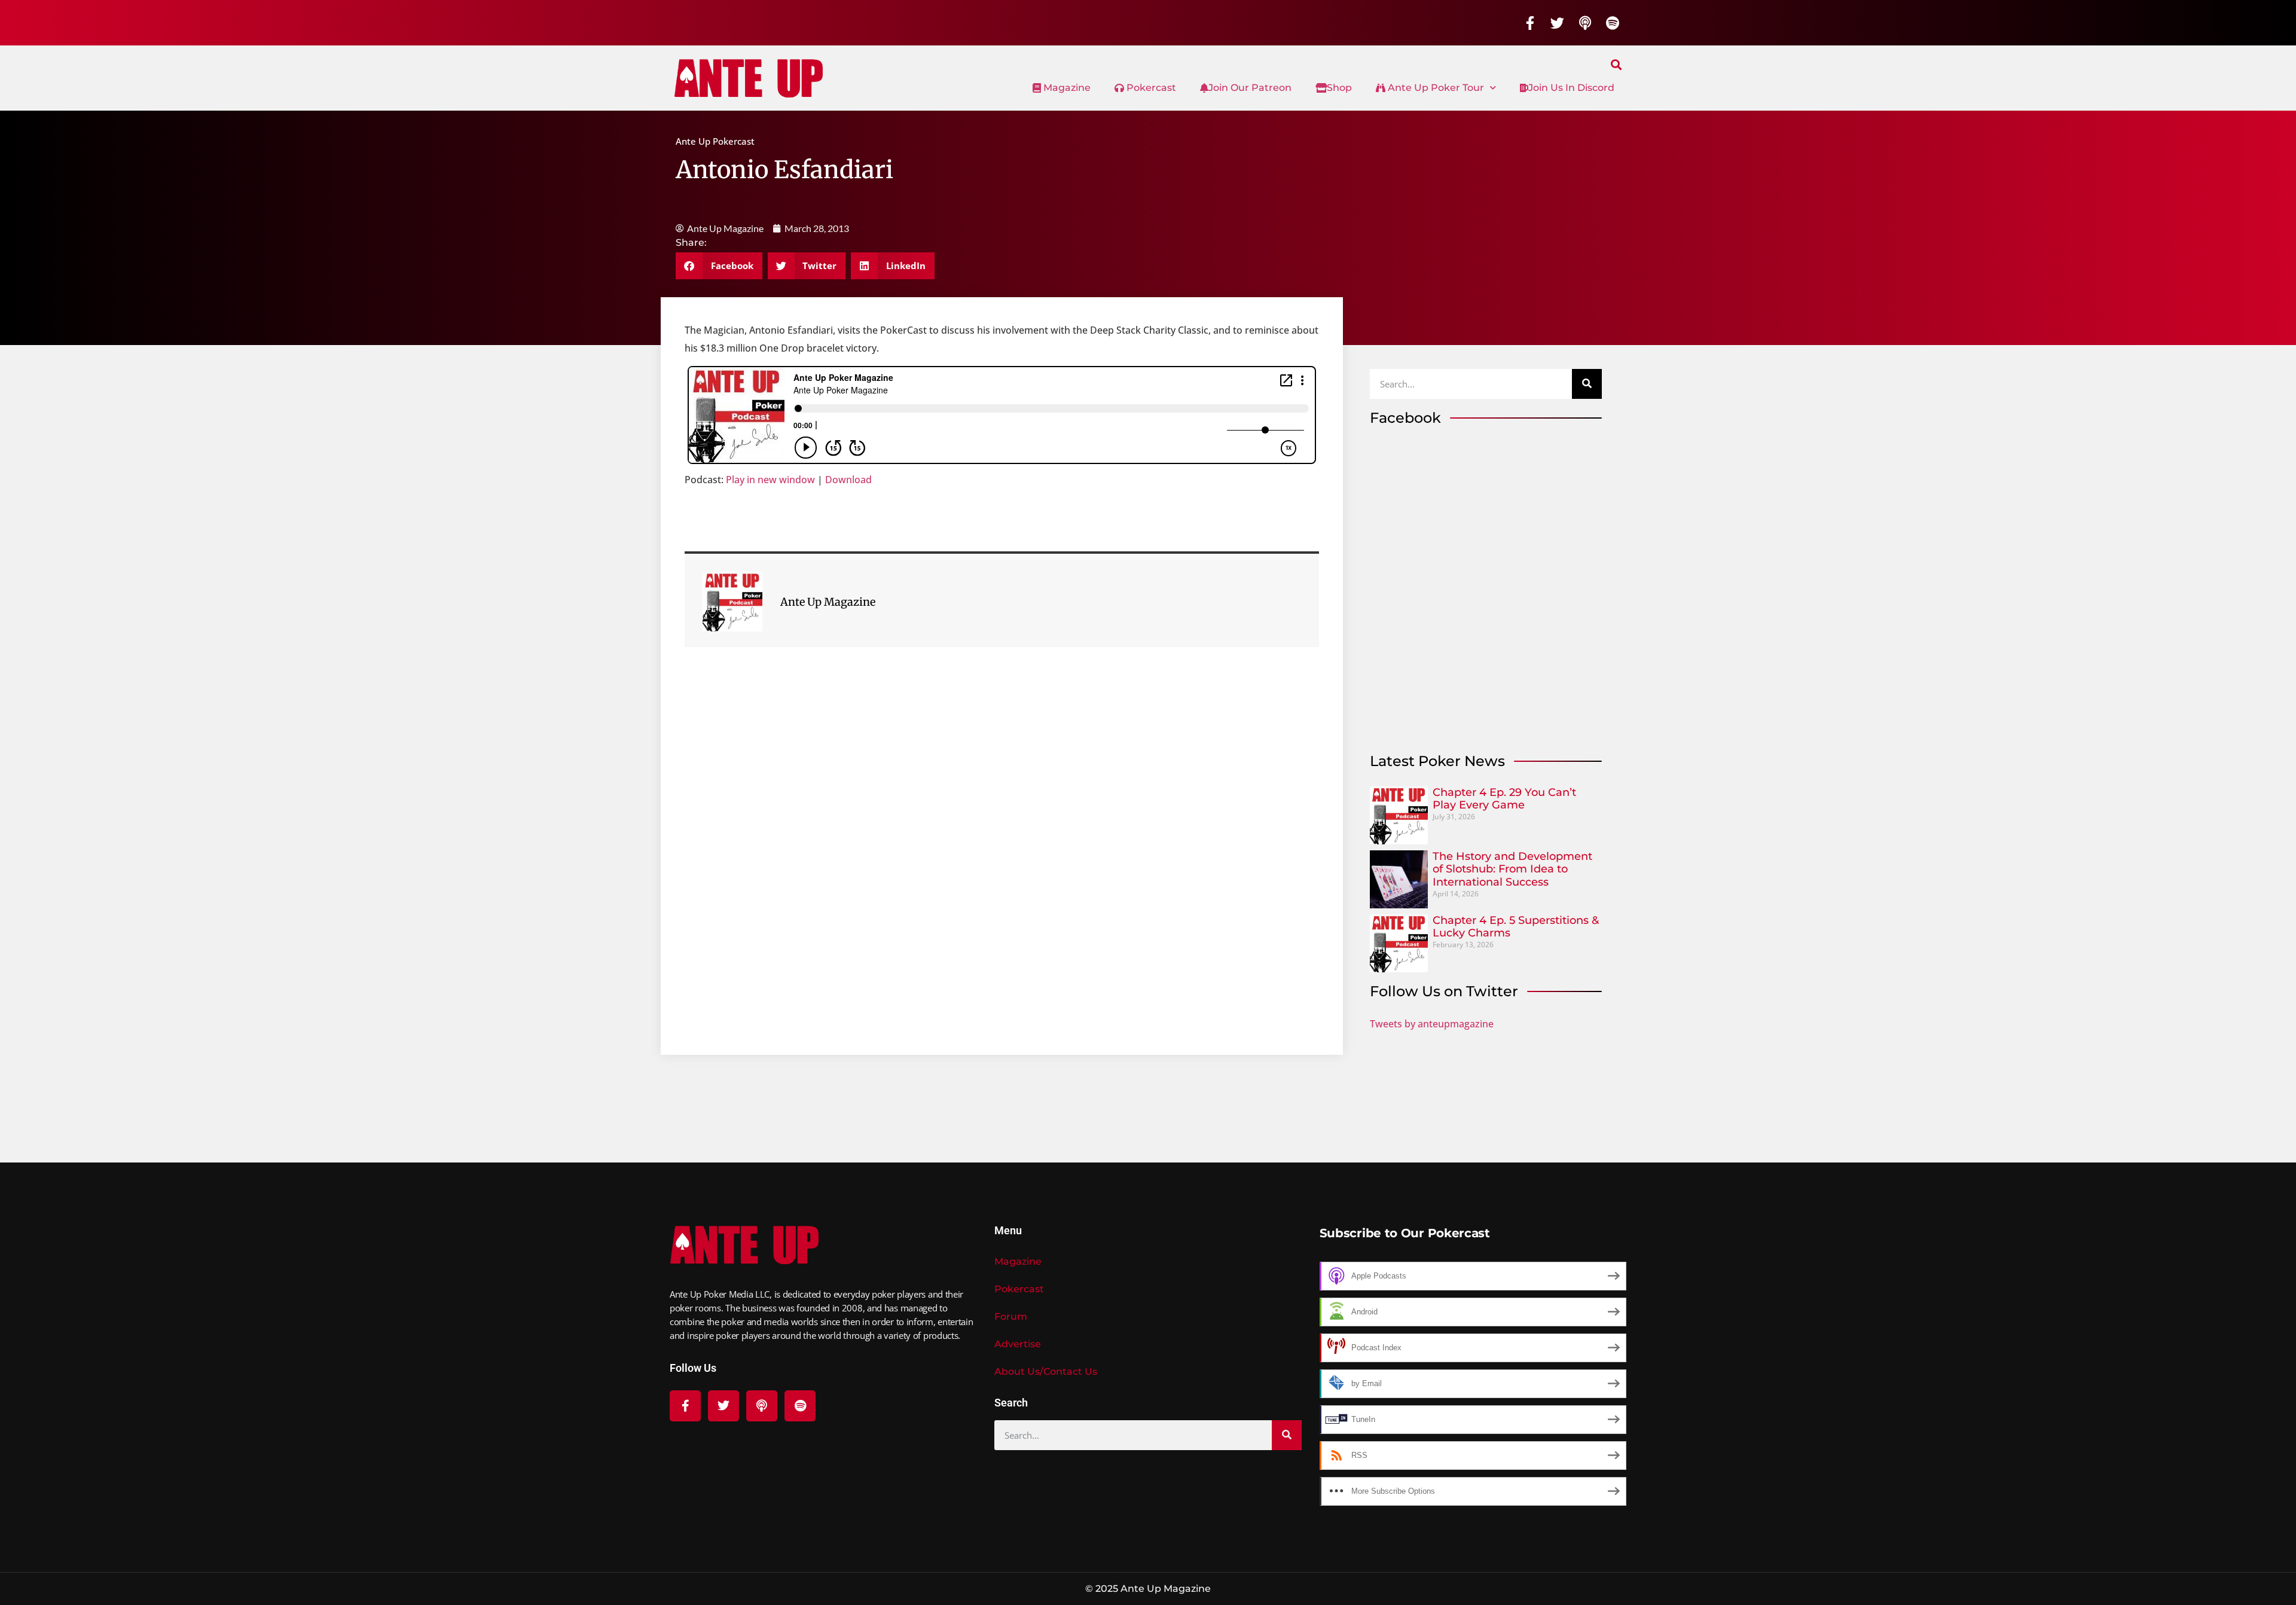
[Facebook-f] (1530, 23)
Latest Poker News (1437, 761)
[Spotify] (1613, 23)
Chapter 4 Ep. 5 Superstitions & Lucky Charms (1516, 927)
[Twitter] (1558, 23)
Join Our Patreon (1250, 88)
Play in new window (770, 480)
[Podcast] (1585, 23)
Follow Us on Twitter (1444, 991)
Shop (1339, 88)
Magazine (1066, 88)
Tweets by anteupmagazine (1432, 1024)
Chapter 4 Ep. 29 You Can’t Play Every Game (1504, 799)
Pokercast (1150, 88)
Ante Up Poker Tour (1435, 88)
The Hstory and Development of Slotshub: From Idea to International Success (1512, 869)
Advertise (1018, 1344)
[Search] (1587, 384)
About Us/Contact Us (1046, 1371)
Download (848, 480)
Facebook (1405, 418)
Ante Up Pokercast (715, 141)
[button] (1616, 64)
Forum (1011, 1316)
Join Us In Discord (1571, 88)
